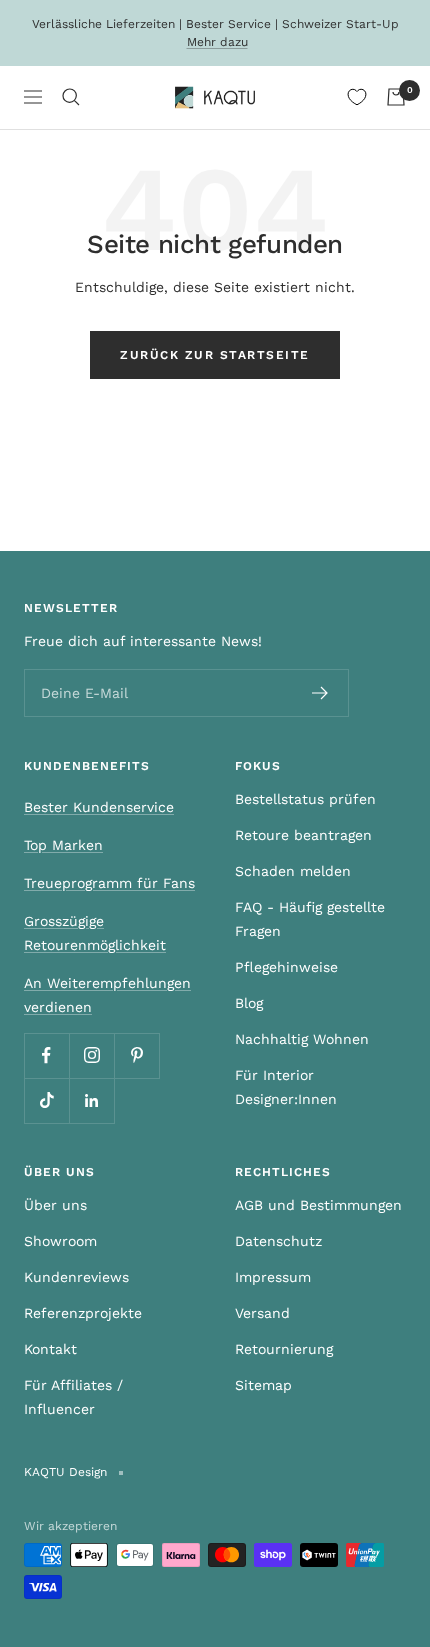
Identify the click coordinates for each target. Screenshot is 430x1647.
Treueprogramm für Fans (109, 883)
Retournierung (284, 1349)
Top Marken (63, 845)
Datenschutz (278, 1241)
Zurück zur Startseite (215, 355)
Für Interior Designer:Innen (286, 1087)
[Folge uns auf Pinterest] (136, 1055)
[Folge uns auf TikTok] (46, 1100)
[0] (357, 97)
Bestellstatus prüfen (305, 799)
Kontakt (50, 1349)
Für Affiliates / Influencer (73, 1397)
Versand (262, 1313)
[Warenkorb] (396, 97)
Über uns (55, 1205)
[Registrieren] (320, 693)
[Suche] (71, 97)
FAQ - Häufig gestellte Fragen (310, 919)
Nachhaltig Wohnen (302, 1039)
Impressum (273, 1277)
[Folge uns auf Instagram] (91, 1055)
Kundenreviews (76, 1277)
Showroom (60, 1241)
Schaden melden (293, 871)
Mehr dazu (217, 42)
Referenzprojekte (83, 1313)
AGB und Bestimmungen (318, 1205)
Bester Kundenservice (99, 807)
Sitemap (263, 1385)
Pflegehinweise (286, 967)
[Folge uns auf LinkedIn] (91, 1100)
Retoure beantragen (303, 835)
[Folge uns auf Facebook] (46, 1055)
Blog (249, 1003)
